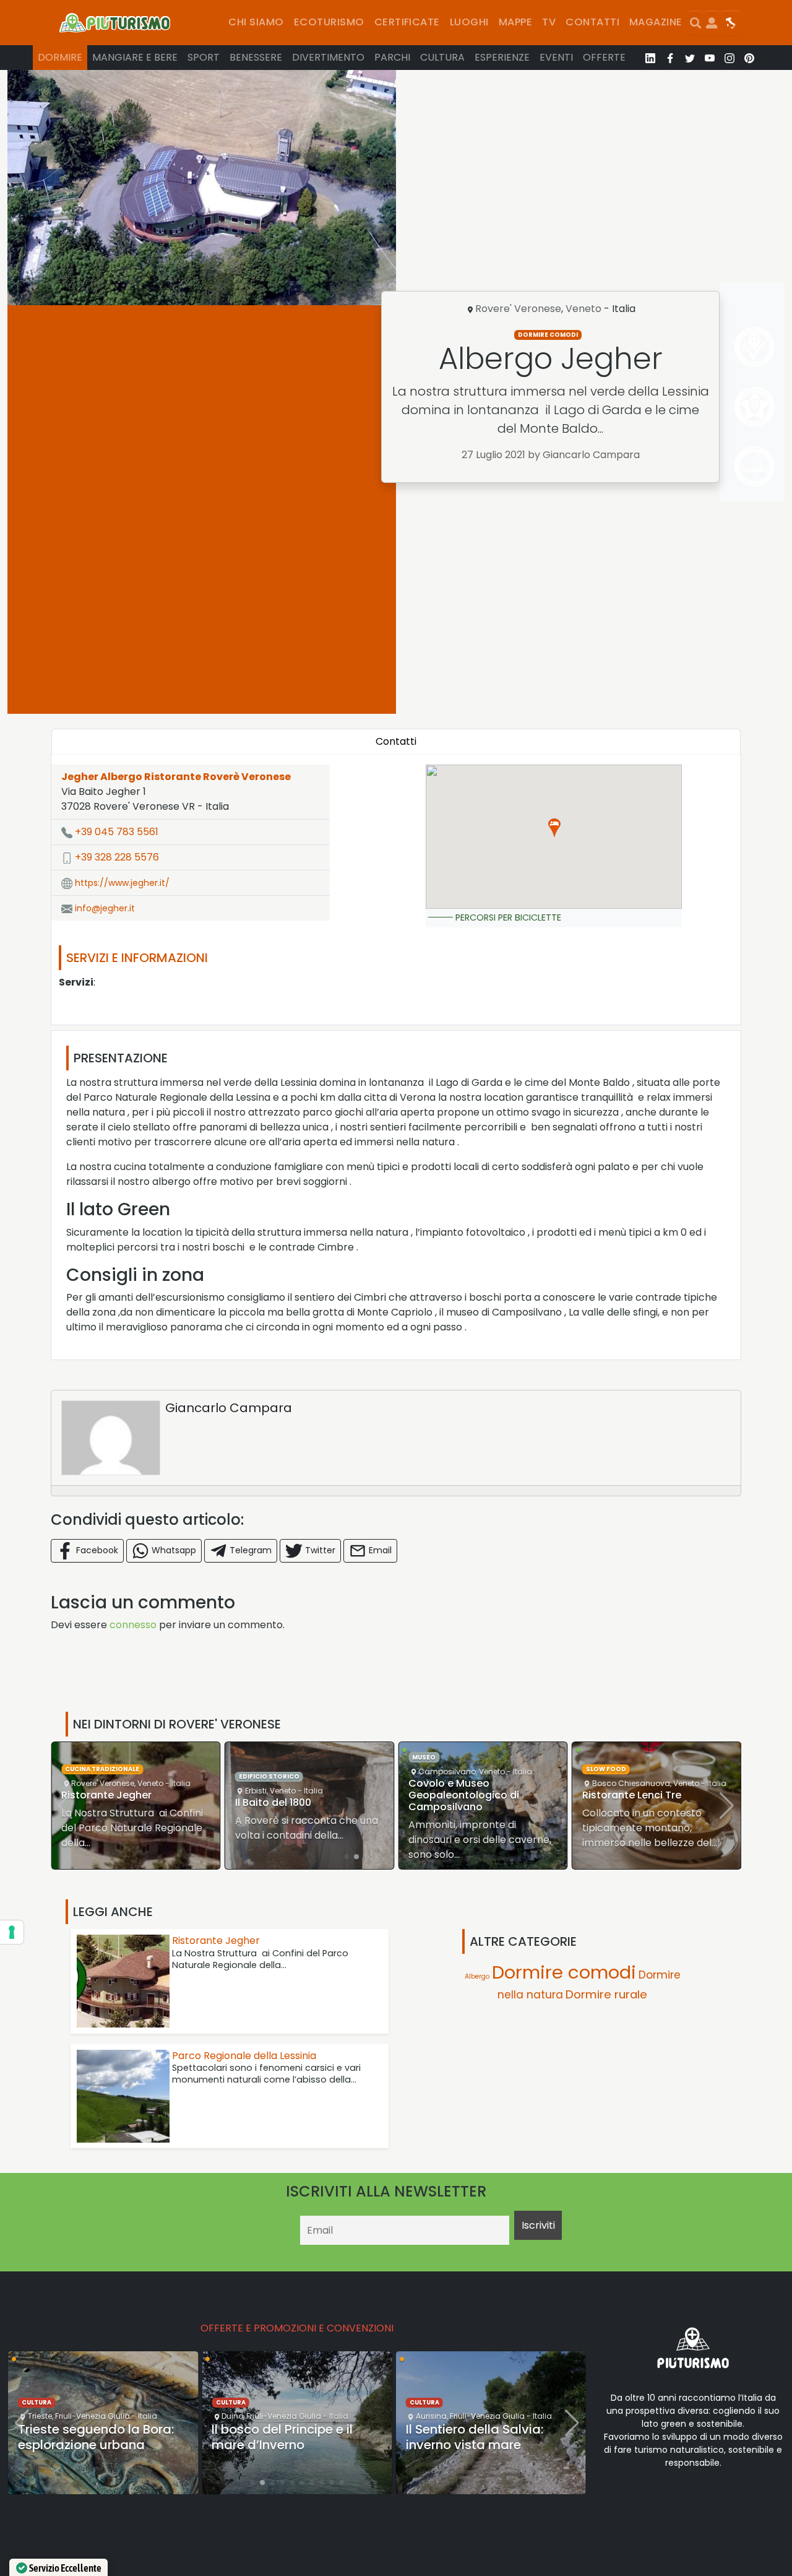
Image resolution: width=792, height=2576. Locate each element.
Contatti (592, 22)
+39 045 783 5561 (115, 832)
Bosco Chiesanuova (631, 1783)
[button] (554, 828)
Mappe (515, 22)
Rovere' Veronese (518, 309)
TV (549, 22)
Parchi (392, 57)
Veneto (583, 309)
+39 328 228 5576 (116, 857)
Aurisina (431, 2416)
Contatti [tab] (396, 741)
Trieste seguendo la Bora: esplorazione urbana (96, 2437)
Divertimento (328, 57)
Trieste (40, 2416)
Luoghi (469, 22)
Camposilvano (447, 1772)
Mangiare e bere (135, 57)
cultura (37, 2402)
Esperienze (502, 57)
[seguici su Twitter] (690, 58)
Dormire (60, 57)
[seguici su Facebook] (670, 58)
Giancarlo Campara (229, 1408)
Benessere (256, 57)
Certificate (407, 22)
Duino (232, 2416)
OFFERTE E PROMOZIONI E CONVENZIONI (297, 2328)
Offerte (604, 57)
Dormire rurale (606, 1994)
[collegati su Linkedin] (650, 58)
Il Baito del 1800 (273, 1802)
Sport (204, 57)
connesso (133, 1625)
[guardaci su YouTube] (710, 58)
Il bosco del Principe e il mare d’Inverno (282, 2437)
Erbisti (256, 1791)
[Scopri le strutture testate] (752, 346)
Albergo (477, 1976)
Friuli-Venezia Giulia (93, 2416)
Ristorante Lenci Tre (632, 1795)
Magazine (656, 22)
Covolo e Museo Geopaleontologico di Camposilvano (464, 1795)
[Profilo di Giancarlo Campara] (111, 1438)
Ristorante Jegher (106, 1795)
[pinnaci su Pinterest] (749, 58)
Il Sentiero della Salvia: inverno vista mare (475, 2437)
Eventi (556, 57)
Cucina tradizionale (102, 1769)
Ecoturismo (329, 22)
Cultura (442, 57)
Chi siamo (256, 22)
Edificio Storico (269, 1776)
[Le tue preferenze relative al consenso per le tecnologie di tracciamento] (12, 1932)
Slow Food (606, 1769)
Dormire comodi (548, 335)
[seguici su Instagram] (730, 58)
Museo (424, 1757)
